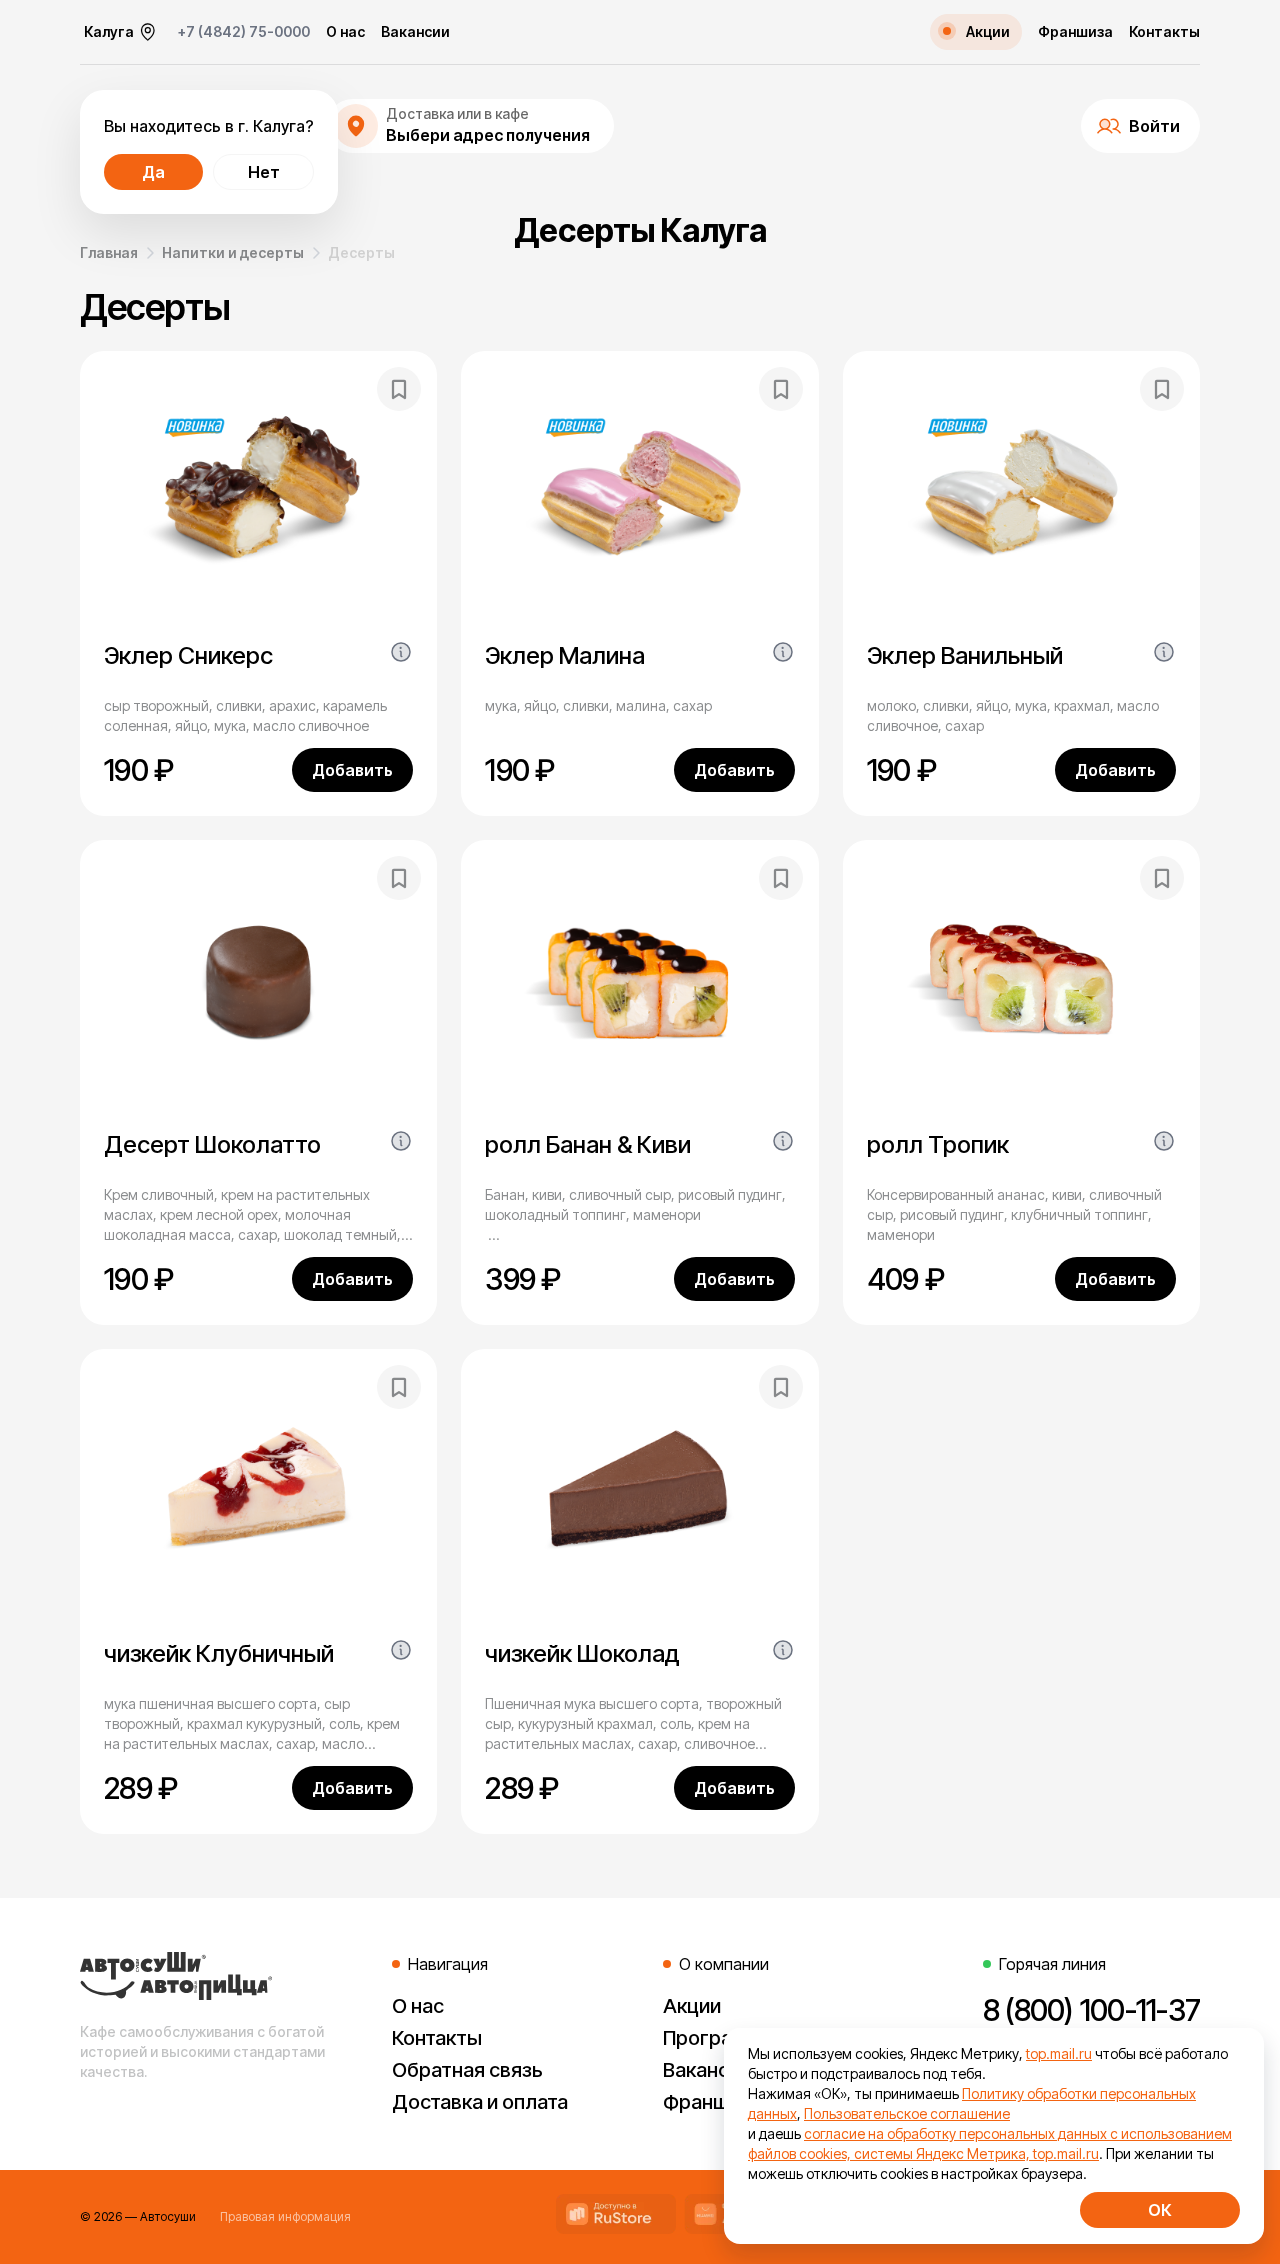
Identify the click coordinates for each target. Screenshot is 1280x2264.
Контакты (1164, 32)
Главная (109, 252)
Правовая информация (285, 2216)
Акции (692, 2006)
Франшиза (1075, 32)
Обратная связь (467, 2070)
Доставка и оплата (480, 2102)
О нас (345, 32)
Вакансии (415, 32)
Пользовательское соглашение (907, 2113)
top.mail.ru (1059, 2053)
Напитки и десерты (233, 252)
